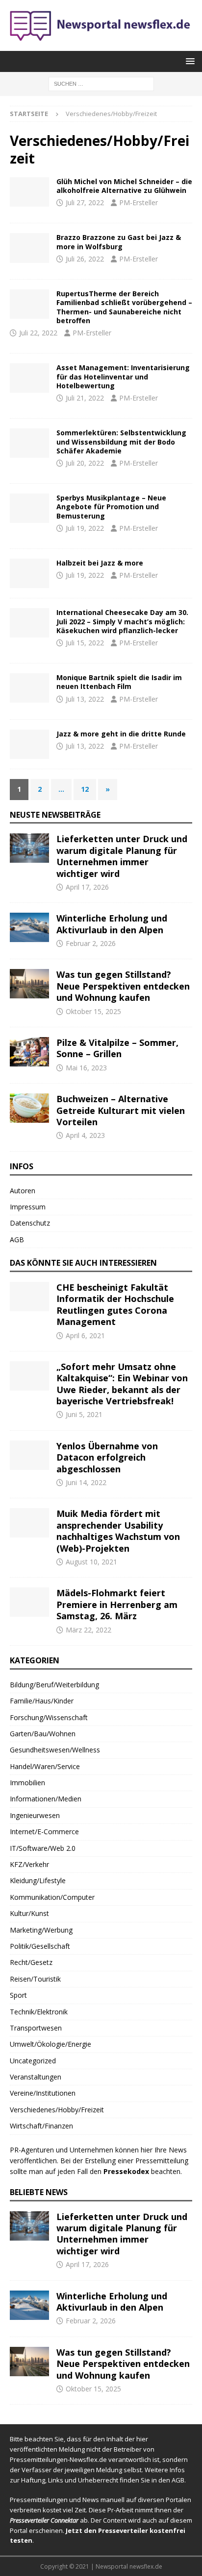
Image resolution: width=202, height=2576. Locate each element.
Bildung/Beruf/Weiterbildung (54, 1685)
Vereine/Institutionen (43, 2093)
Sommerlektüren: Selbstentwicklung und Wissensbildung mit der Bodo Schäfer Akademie (121, 441)
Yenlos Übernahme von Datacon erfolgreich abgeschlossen (107, 1457)
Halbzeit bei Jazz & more (100, 563)
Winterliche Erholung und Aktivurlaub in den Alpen (112, 924)
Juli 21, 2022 (85, 398)
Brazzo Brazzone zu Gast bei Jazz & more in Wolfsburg (119, 242)
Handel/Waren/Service (45, 1766)
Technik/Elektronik (39, 2012)
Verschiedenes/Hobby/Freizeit (57, 2110)
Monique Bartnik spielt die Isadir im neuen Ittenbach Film (119, 682)
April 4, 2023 (85, 1135)
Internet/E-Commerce (44, 1832)
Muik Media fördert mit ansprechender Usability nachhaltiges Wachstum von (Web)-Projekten (118, 1531)
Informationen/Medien (46, 1799)
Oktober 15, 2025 (93, 1011)
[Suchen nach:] (101, 83)
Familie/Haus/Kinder (42, 1701)
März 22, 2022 (88, 1630)
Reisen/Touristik (35, 1979)
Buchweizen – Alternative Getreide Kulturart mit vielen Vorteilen (121, 1110)
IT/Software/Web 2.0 (43, 1848)
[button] (189, 61)
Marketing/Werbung (41, 1930)
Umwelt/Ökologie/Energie (50, 2044)
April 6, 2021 (85, 1335)
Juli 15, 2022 (85, 643)
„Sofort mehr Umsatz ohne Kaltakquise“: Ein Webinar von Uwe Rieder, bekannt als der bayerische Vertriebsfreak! (122, 1384)
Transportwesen (36, 2028)
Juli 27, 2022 (85, 202)
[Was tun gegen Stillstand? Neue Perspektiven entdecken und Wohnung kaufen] (29, 984)
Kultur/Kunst (29, 1913)
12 (85, 789)
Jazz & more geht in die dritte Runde (121, 734)
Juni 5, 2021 (84, 1414)
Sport (18, 1995)
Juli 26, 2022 (85, 259)
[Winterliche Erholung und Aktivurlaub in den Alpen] (29, 927)
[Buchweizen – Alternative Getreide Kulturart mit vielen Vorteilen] (29, 1108)
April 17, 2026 (87, 887)
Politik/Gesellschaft (40, 1946)
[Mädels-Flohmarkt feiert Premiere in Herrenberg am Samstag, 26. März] (29, 1602)
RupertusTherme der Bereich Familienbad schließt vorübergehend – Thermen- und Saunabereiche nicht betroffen (124, 307)
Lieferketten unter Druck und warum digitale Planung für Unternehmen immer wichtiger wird (122, 856)
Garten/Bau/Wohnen (43, 1734)
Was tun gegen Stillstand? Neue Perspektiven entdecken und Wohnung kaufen (123, 986)
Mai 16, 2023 (86, 1068)
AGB (17, 1240)
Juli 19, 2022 (85, 528)
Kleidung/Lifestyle (38, 1880)
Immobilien (27, 1783)
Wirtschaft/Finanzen (41, 2126)
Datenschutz (30, 1223)
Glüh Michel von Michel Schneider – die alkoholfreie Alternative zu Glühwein (124, 186)
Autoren (23, 1191)
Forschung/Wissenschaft (49, 1717)
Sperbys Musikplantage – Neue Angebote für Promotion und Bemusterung (111, 507)
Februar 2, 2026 (91, 943)
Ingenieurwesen (35, 1815)
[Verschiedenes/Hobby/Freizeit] (29, 192)
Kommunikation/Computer (52, 1897)
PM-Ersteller (139, 202)
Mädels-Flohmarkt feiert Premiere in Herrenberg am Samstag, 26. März (117, 1604)
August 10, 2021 (91, 1562)
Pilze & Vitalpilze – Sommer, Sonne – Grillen (117, 1048)
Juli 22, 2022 (38, 333)
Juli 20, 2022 (85, 463)
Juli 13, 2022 (85, 699)
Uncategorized (33, 2061)
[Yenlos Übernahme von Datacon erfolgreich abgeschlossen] (29, 1455)
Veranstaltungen (36, 2077)
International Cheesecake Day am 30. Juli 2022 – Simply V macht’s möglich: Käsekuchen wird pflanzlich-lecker (122, 621)
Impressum (28, 1207)
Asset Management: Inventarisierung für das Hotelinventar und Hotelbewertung (123, 376)
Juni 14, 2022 (86, 1482)
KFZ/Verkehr (29, 1864)
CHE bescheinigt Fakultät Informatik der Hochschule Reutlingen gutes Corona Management (115, 1304)
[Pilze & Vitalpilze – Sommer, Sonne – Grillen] (29, 1052)
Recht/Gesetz (31, 1962)
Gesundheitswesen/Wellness (55, 1750)
